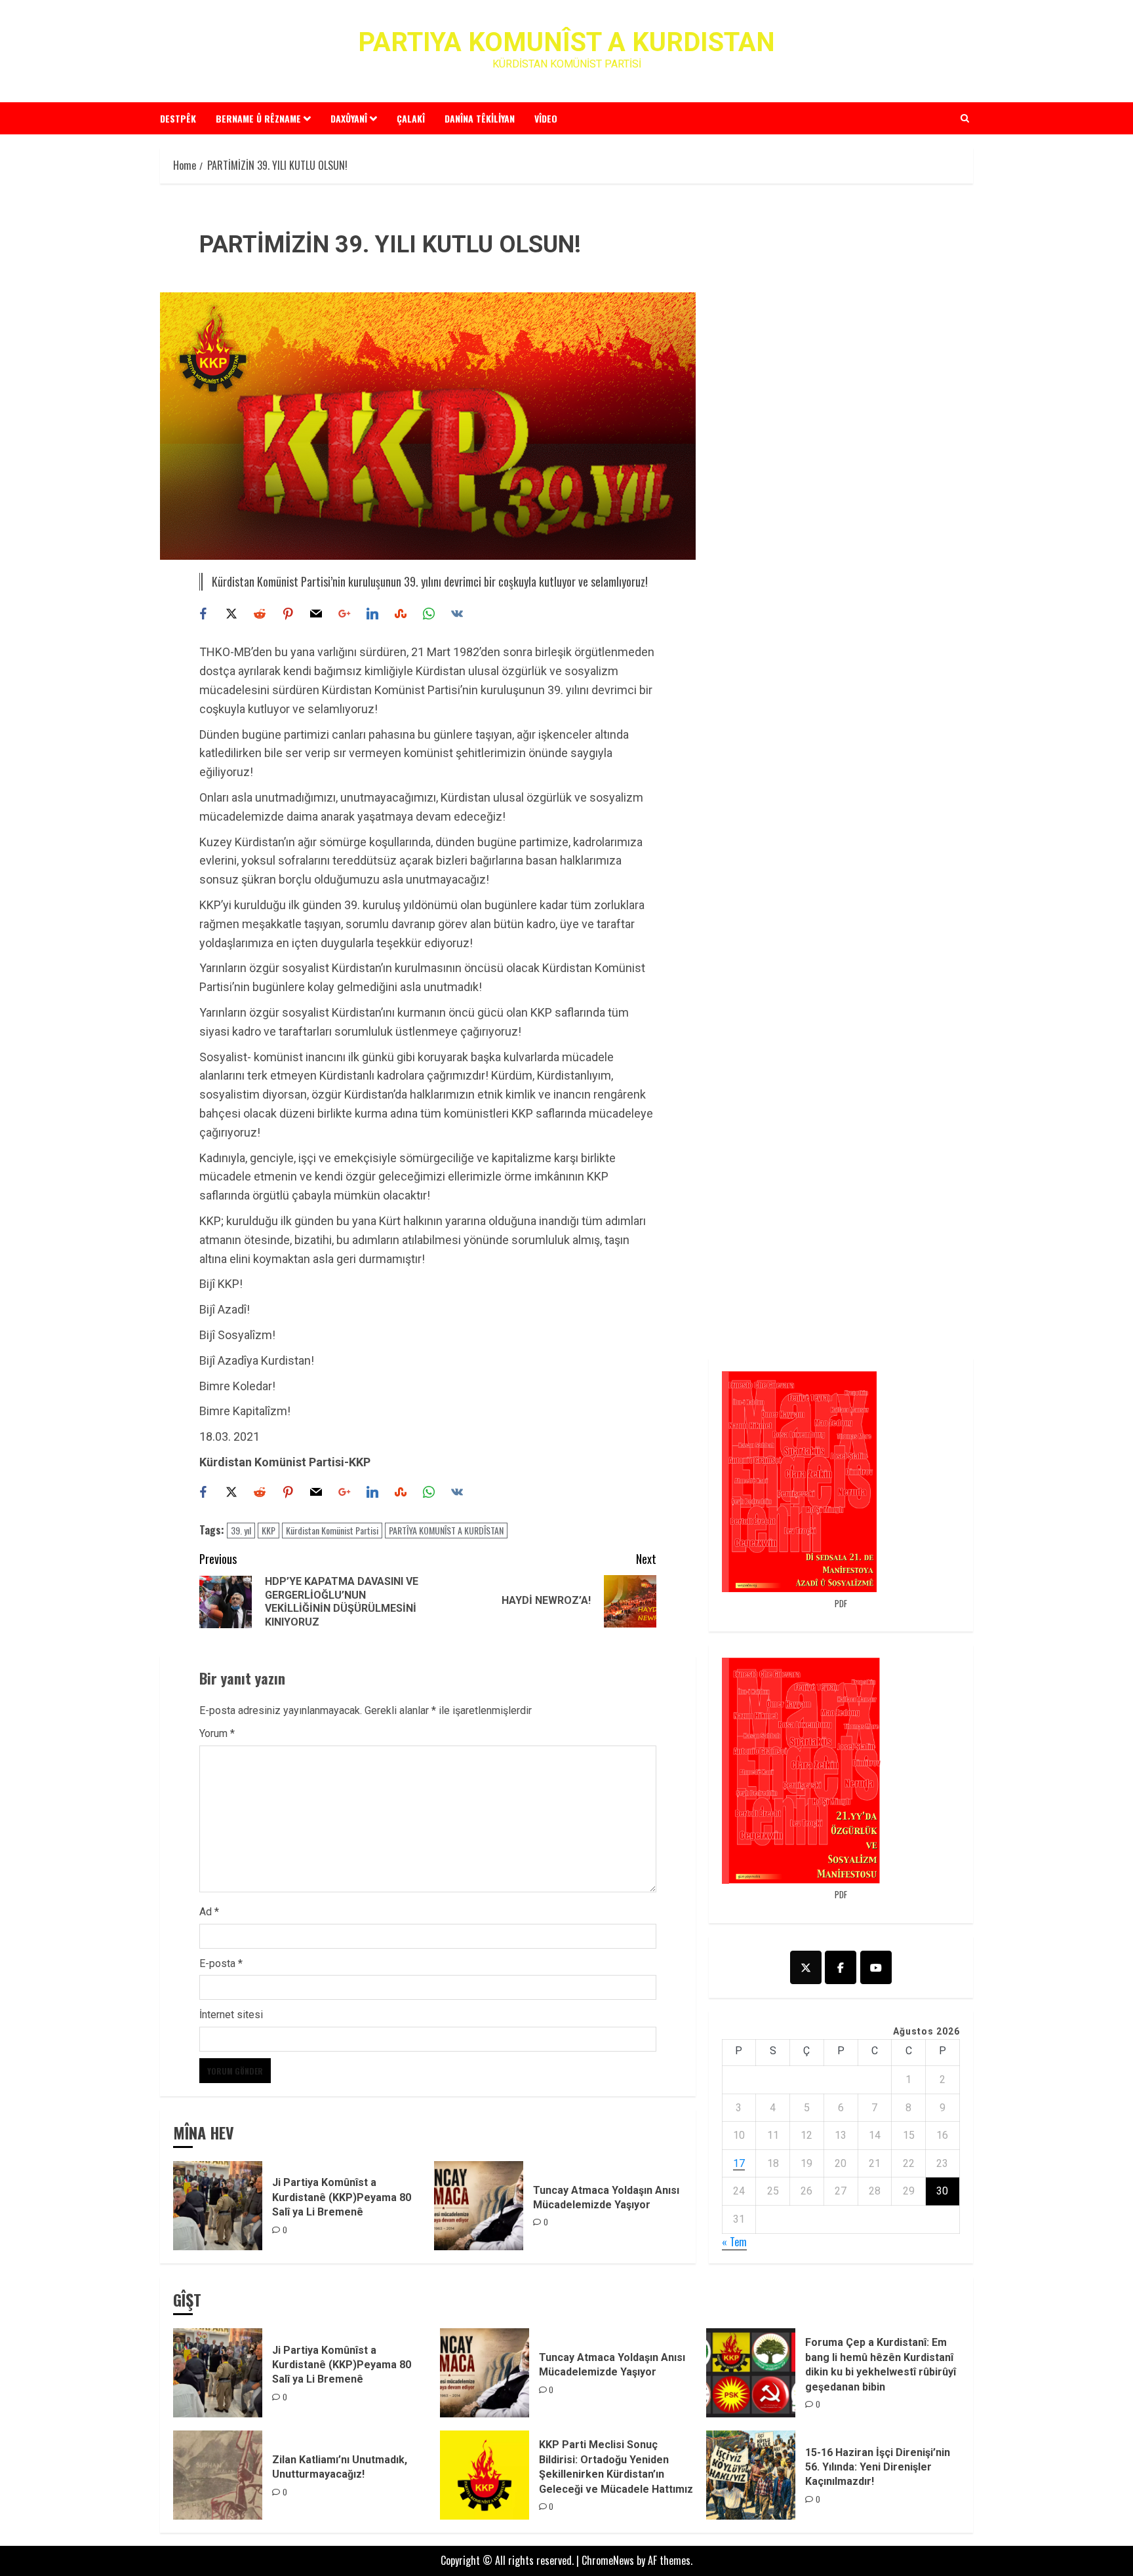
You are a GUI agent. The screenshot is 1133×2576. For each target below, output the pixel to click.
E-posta (221, 1963)
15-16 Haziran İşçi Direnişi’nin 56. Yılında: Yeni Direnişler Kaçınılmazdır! (878, 2467)
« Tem (734, 2242)
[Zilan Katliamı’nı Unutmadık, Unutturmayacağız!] (218, 2475)
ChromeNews (608, 2560)
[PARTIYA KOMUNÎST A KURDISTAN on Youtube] (876, 1967)
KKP (268, 1530)
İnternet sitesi (231, 2015)
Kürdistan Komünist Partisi (332, 1530)
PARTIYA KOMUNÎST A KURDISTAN (566, 42)
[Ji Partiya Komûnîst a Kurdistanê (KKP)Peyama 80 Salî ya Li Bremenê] (218, 2206)
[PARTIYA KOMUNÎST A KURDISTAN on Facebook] (841, 1967)
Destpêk (178, 118)
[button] (965, 118)
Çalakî (411, 118)
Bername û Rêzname (258, 118)
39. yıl (241, 1530)
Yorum (217, 1733)
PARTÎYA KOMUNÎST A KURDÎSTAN (446, 1530)
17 (739, 2163)
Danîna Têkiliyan (480, 118)
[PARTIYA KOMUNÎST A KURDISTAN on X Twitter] (806, 1967)
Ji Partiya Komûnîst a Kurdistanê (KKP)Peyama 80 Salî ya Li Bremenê (342, 2197)
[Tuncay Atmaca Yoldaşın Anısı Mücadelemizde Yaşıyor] (479, 2206)
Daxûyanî (349, 118)
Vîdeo (546, 118)
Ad (209, 1912)
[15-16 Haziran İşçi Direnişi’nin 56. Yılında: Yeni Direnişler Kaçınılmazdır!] (751, 2475)
